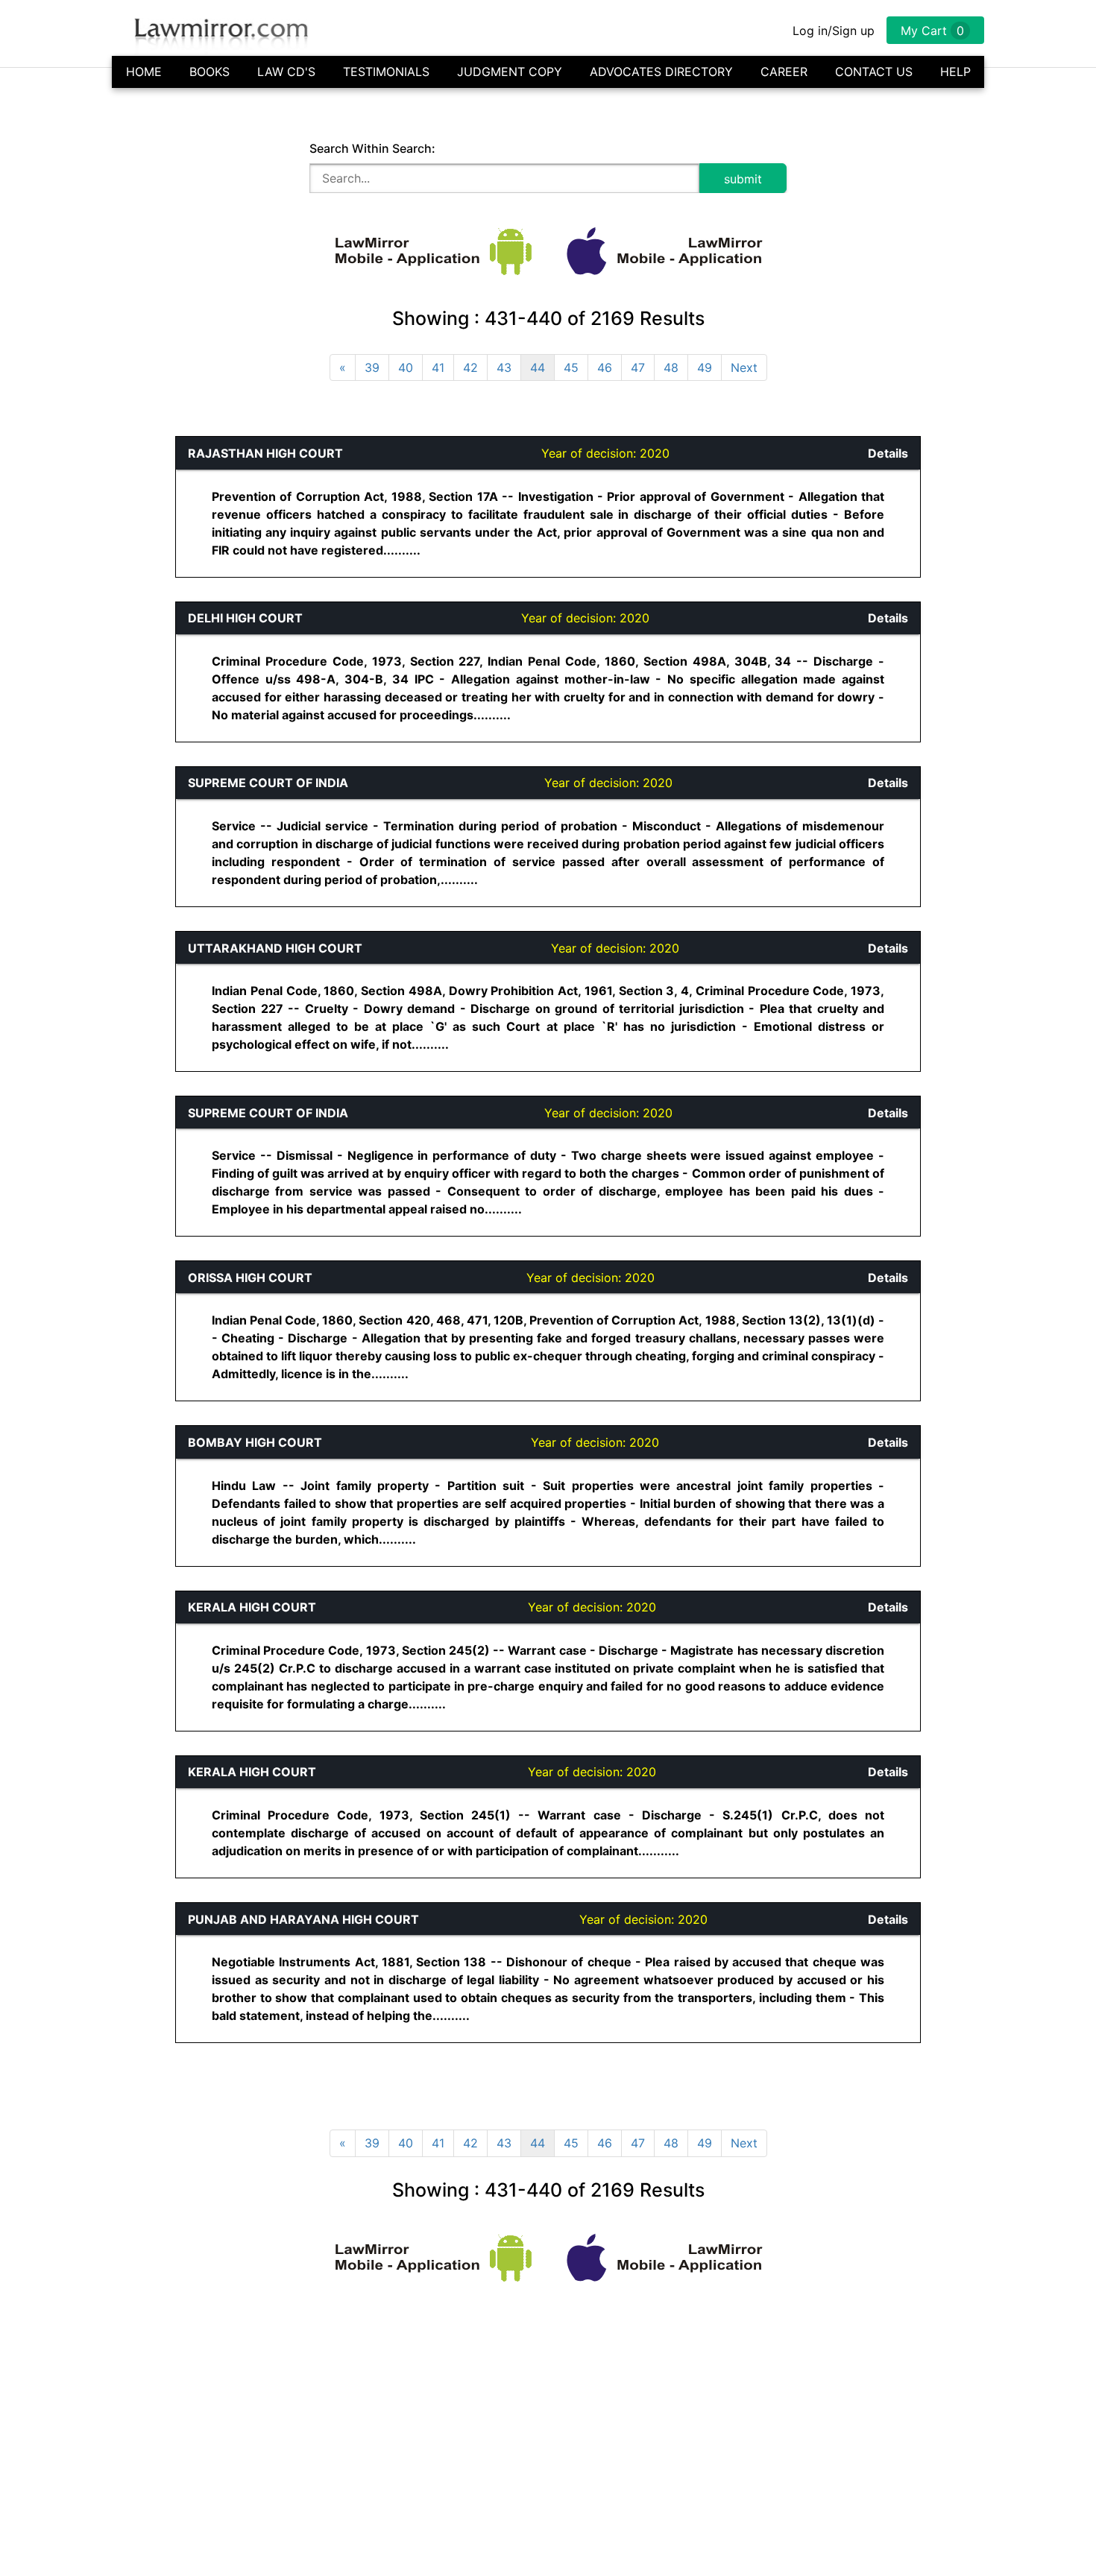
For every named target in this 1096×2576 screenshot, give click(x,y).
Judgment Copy (510, 72)
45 (571, 367)
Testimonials (386, 72)
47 (638, 367)
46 (605, 367)
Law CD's (286, 72)
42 (470, 367)
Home (144, 72)
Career (784, 72)
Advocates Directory (661, 72)
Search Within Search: (372, 148)
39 (372, 367)
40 (406, 367)
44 (538, 367)
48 (671, 367)
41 (438, 367)
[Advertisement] (72, 660)
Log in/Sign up (834, 31)
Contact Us (874, 72)
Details (888, 453)
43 (504, 367)
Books (210, 72)
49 (705, 367)
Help (955, 72)
